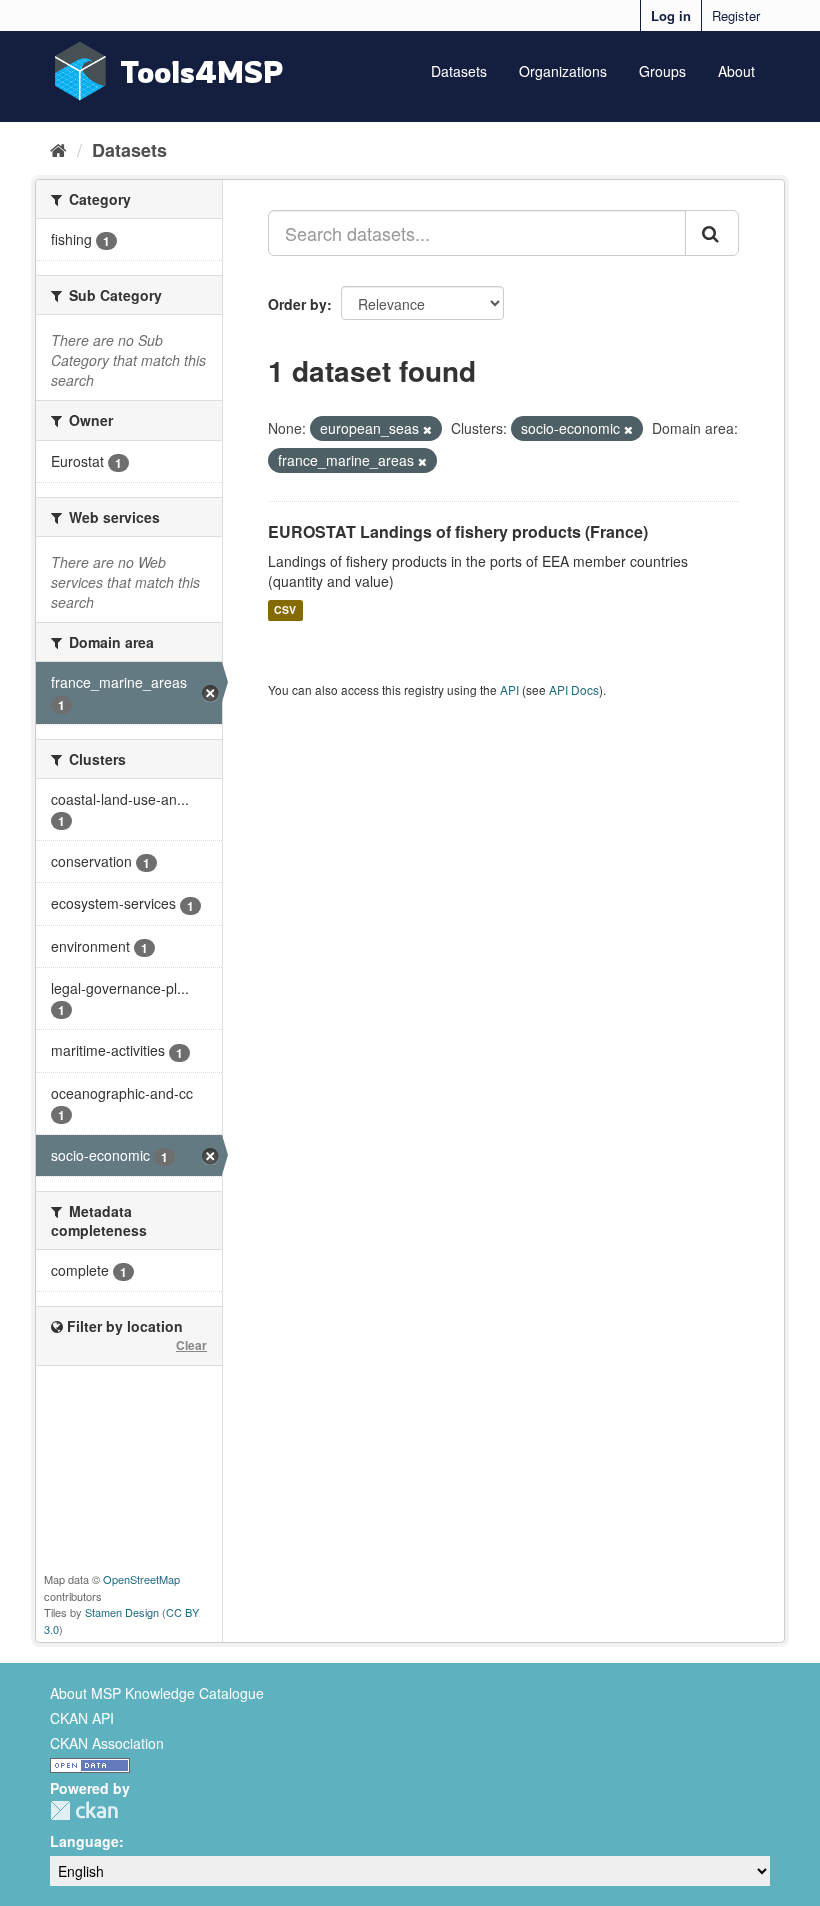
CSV (285, 610)
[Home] (58, 149)
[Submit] (712, 233)
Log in (671, 15)
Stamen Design (122, 1612)
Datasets (459, 71)
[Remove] (427, 429)
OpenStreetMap (141, 1579)
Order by (297, 304)
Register (736, 15)
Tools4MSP (202, 71)
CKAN (84, 1810)
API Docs (574, 689)
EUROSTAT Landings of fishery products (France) (458, 531)
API (509, 689)
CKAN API (82, 1718)
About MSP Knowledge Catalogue (157, 1693)
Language (84, 1841)
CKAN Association (107, 1743)
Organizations (563, 71)
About (736, 71)
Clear (191, 1345)
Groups (662, 71)
